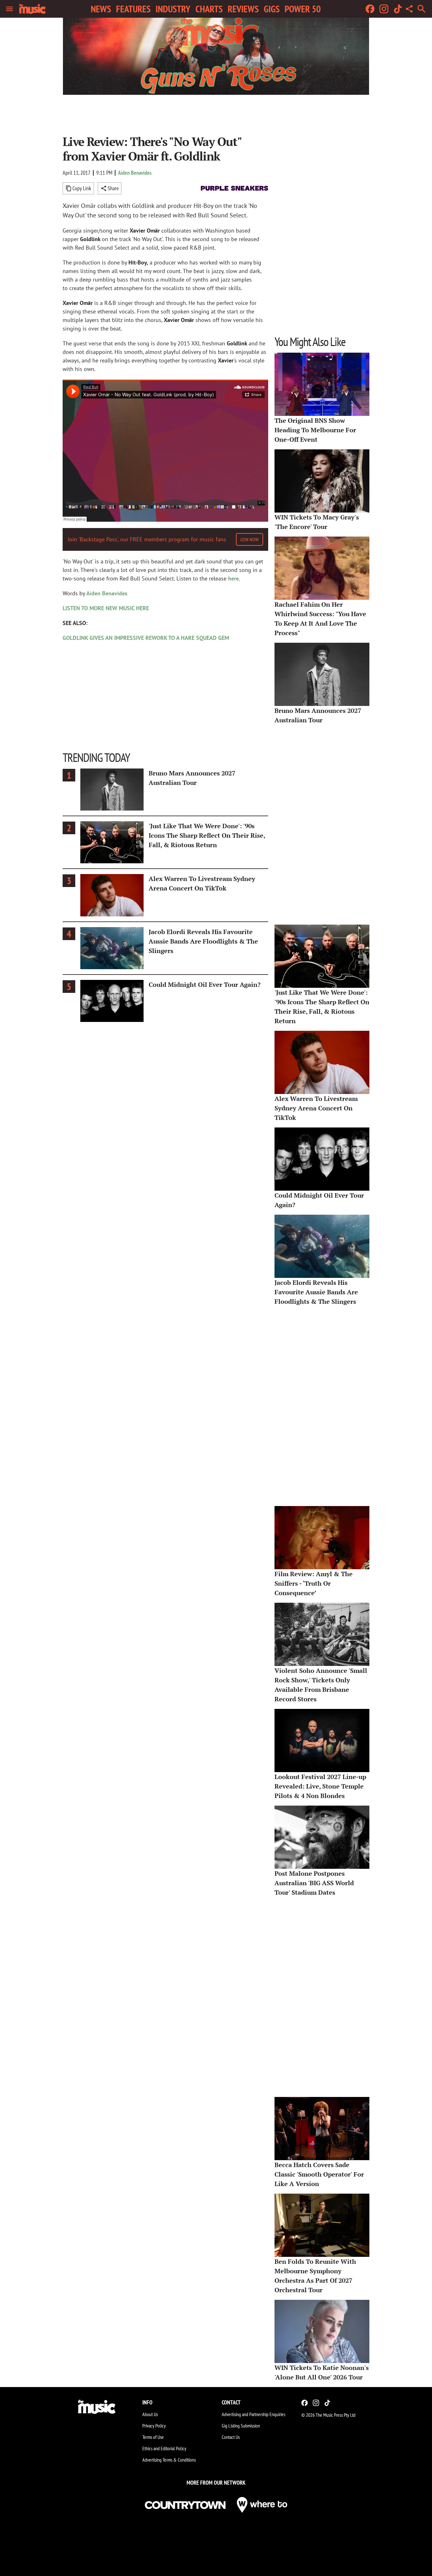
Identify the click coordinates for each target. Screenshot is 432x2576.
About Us (150, 2414)
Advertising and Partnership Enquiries (253, 2414)
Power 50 (303, 9)
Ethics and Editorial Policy (164, 2448)
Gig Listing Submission (241, 2426)
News (101, 9)
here (233, 578)
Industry (173, 9)
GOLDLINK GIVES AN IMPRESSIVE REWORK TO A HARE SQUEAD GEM (146, 638)
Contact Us (231, 2437)
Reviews (243, 9)
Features (133, 9)
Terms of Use (153, 2437)
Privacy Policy (154, 2426)
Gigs (272, 9)
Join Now (250, 539)
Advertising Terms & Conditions (169, 2460)
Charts (209, 9)
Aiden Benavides (135, 173)
